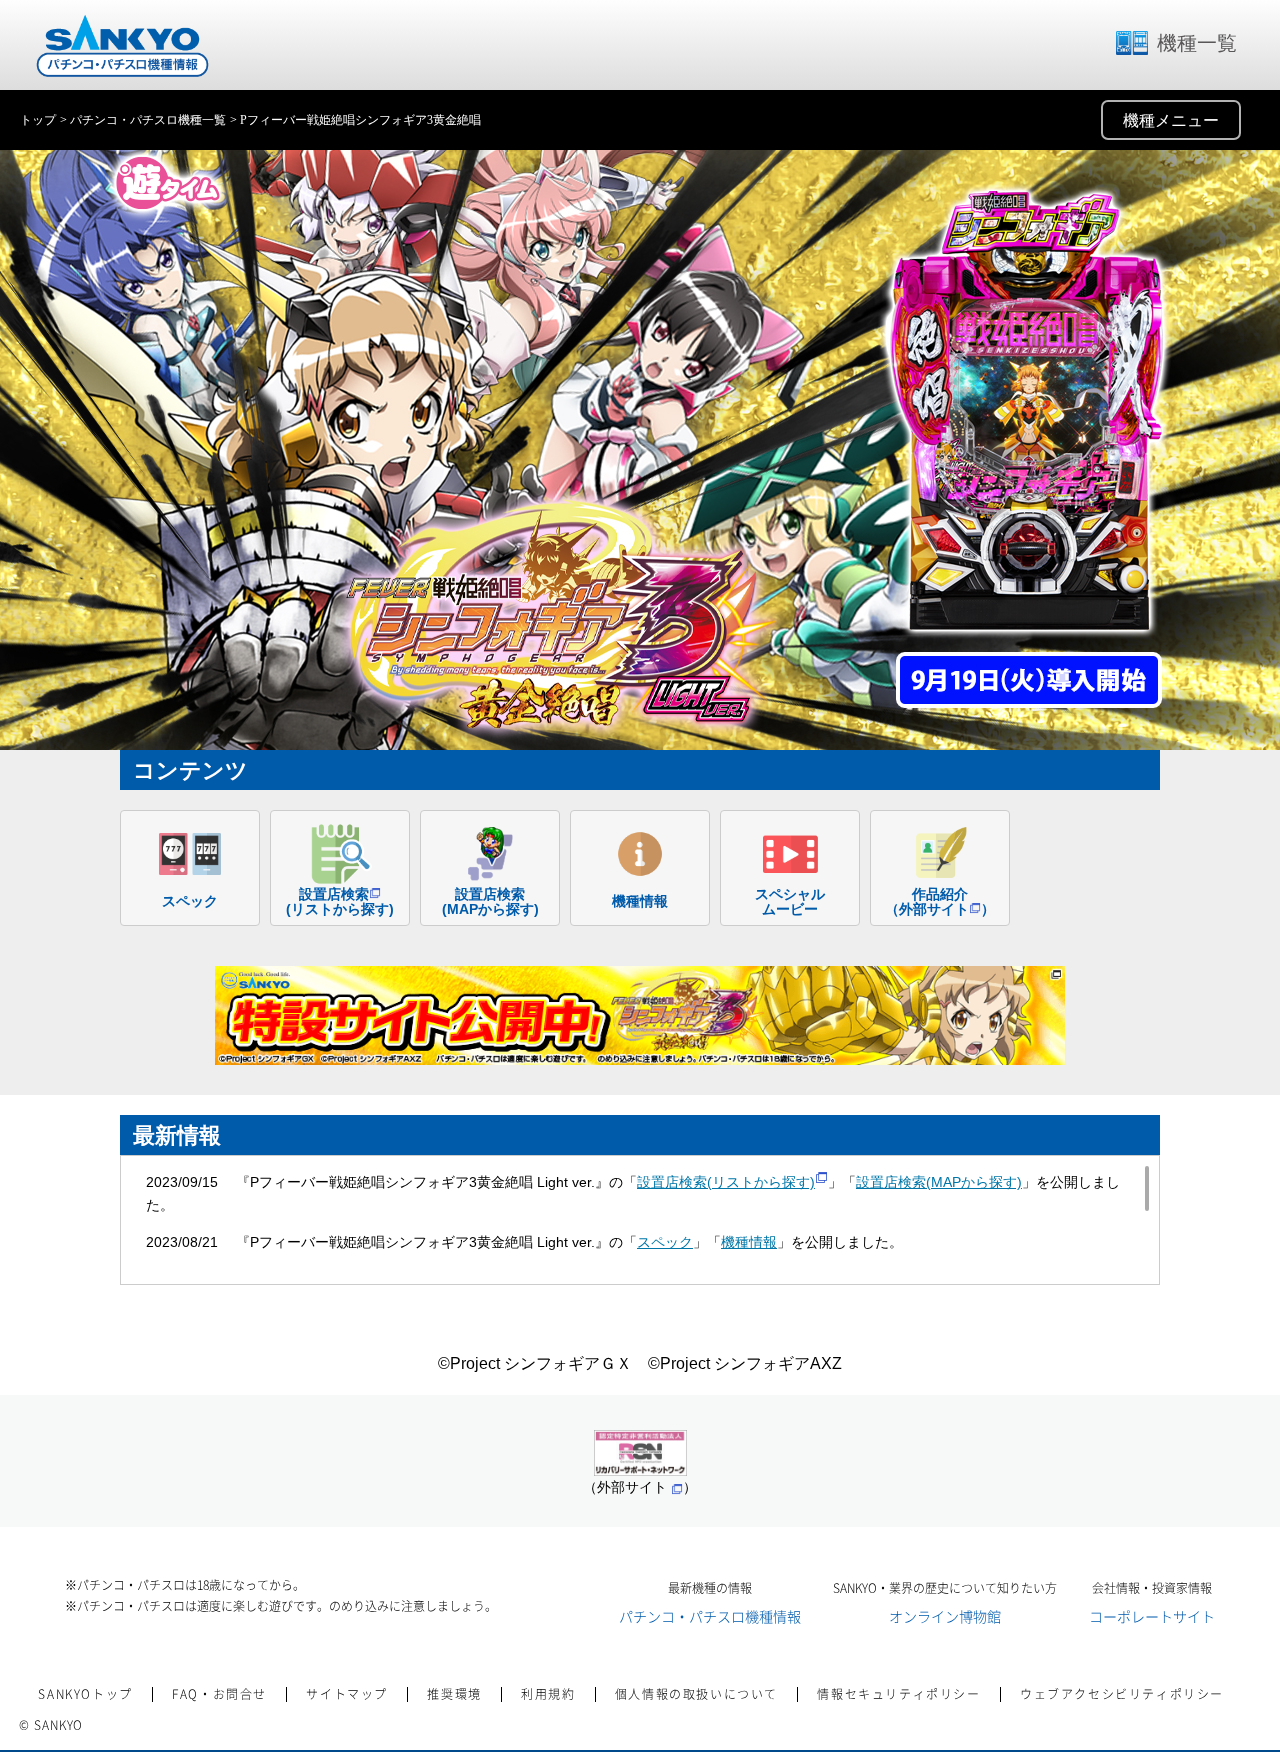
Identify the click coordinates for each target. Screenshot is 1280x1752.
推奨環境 (454, 1694)
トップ (38, 120)
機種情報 (749, 1242)
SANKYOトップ (85, 1694)
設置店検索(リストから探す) (726, 1182)
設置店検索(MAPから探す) (939, 1182)
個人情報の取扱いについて (696, 1694)
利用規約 (548, 1694)
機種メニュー (1171, 120)
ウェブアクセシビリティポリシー (1122, 1694)
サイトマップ (347, 1694)
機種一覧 (1197, 43)
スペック (665, 1242)
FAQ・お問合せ (219, 1694)
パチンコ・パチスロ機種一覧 (148, 120)
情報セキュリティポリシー (898, 1694)
